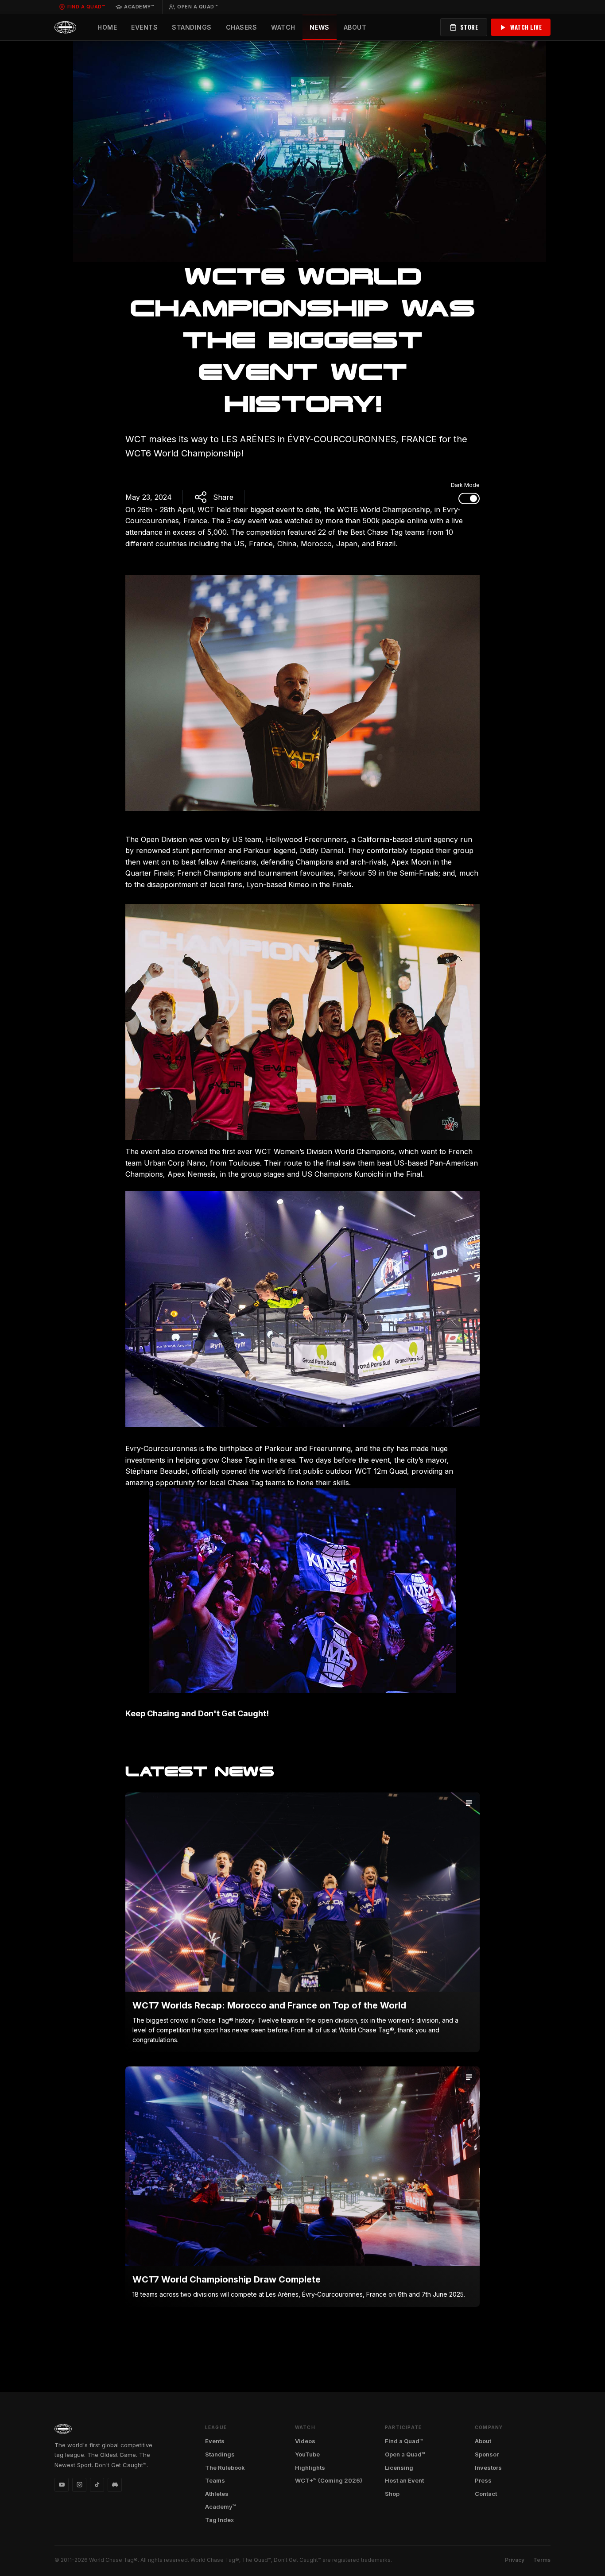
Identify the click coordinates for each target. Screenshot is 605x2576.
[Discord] (115, 2485)
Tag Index (219, 2520)
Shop (392, 2494)
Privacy (515, 2560)
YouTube (307, 2454)
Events (144, 27)
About (355, 27)
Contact (486, 2494)
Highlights (310, 2468)
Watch (283, 27)
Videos (305, 2441)
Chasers (242, 27)
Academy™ (139, 7)
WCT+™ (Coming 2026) (329, 2480)
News (320, 27)
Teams (215, 2480)
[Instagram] (79, 2485)
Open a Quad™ (197, 7)
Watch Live (526, 27)
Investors (488, 2468)
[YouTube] (62, 2485)
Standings (192, 27)
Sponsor (487, 2454)
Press (483, 2480)
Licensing (399, 2468)
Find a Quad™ (86, 7)
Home (107, 27)
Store (469, 27)
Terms (542, 2560)
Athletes (217, 2494)
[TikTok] (97, 2485)
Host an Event (404, 2480)
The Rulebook (225, 2468)
